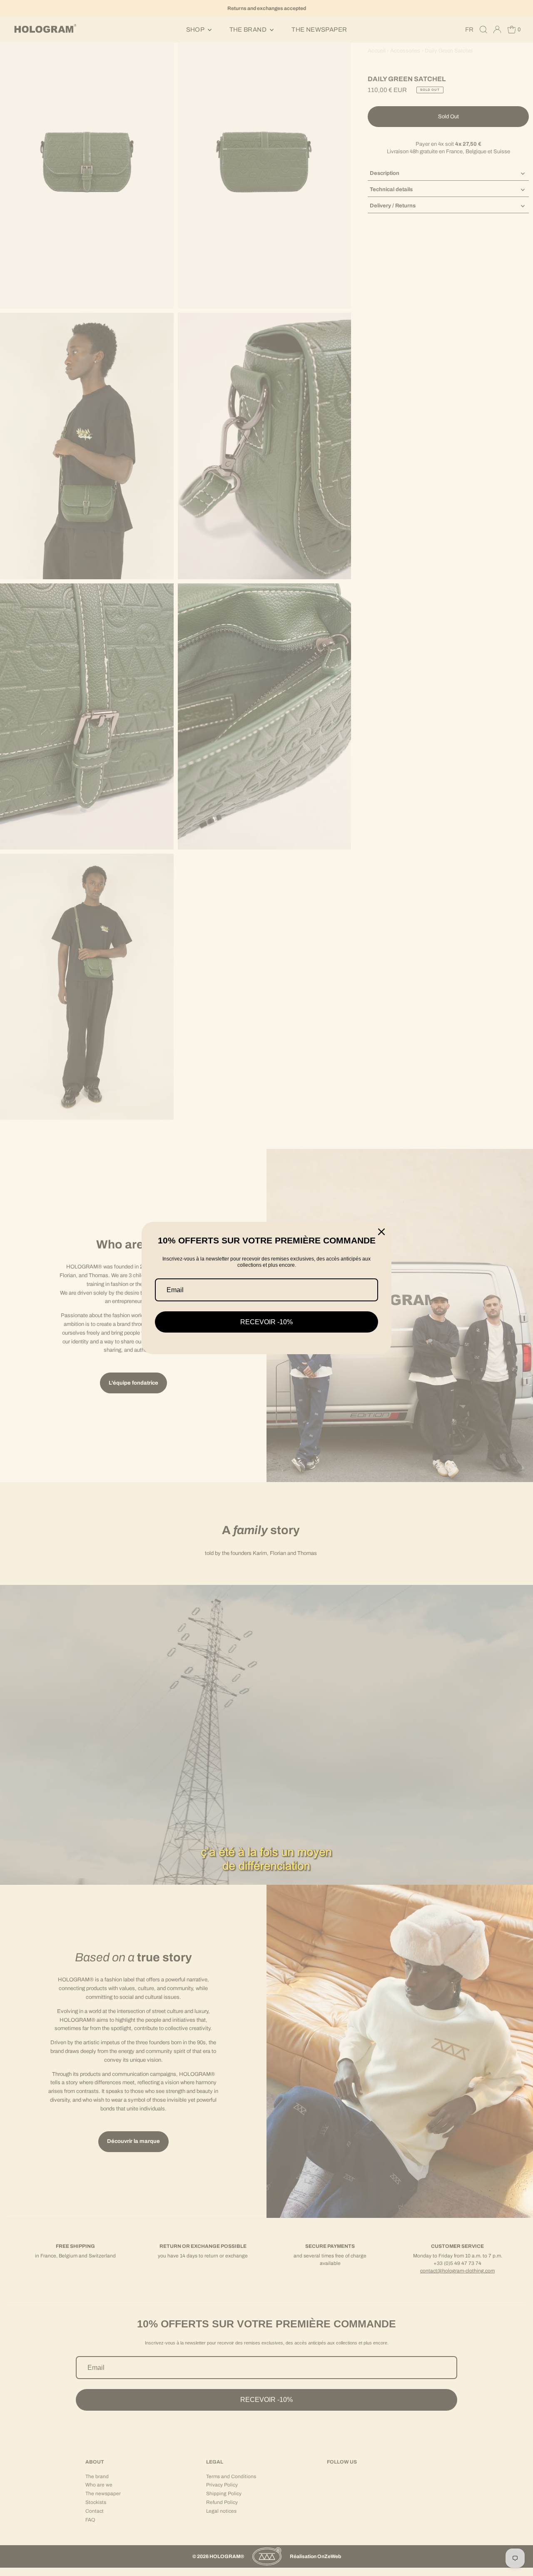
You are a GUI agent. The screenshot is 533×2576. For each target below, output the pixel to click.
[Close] (381, 1232)
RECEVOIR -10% (266, 1322)
